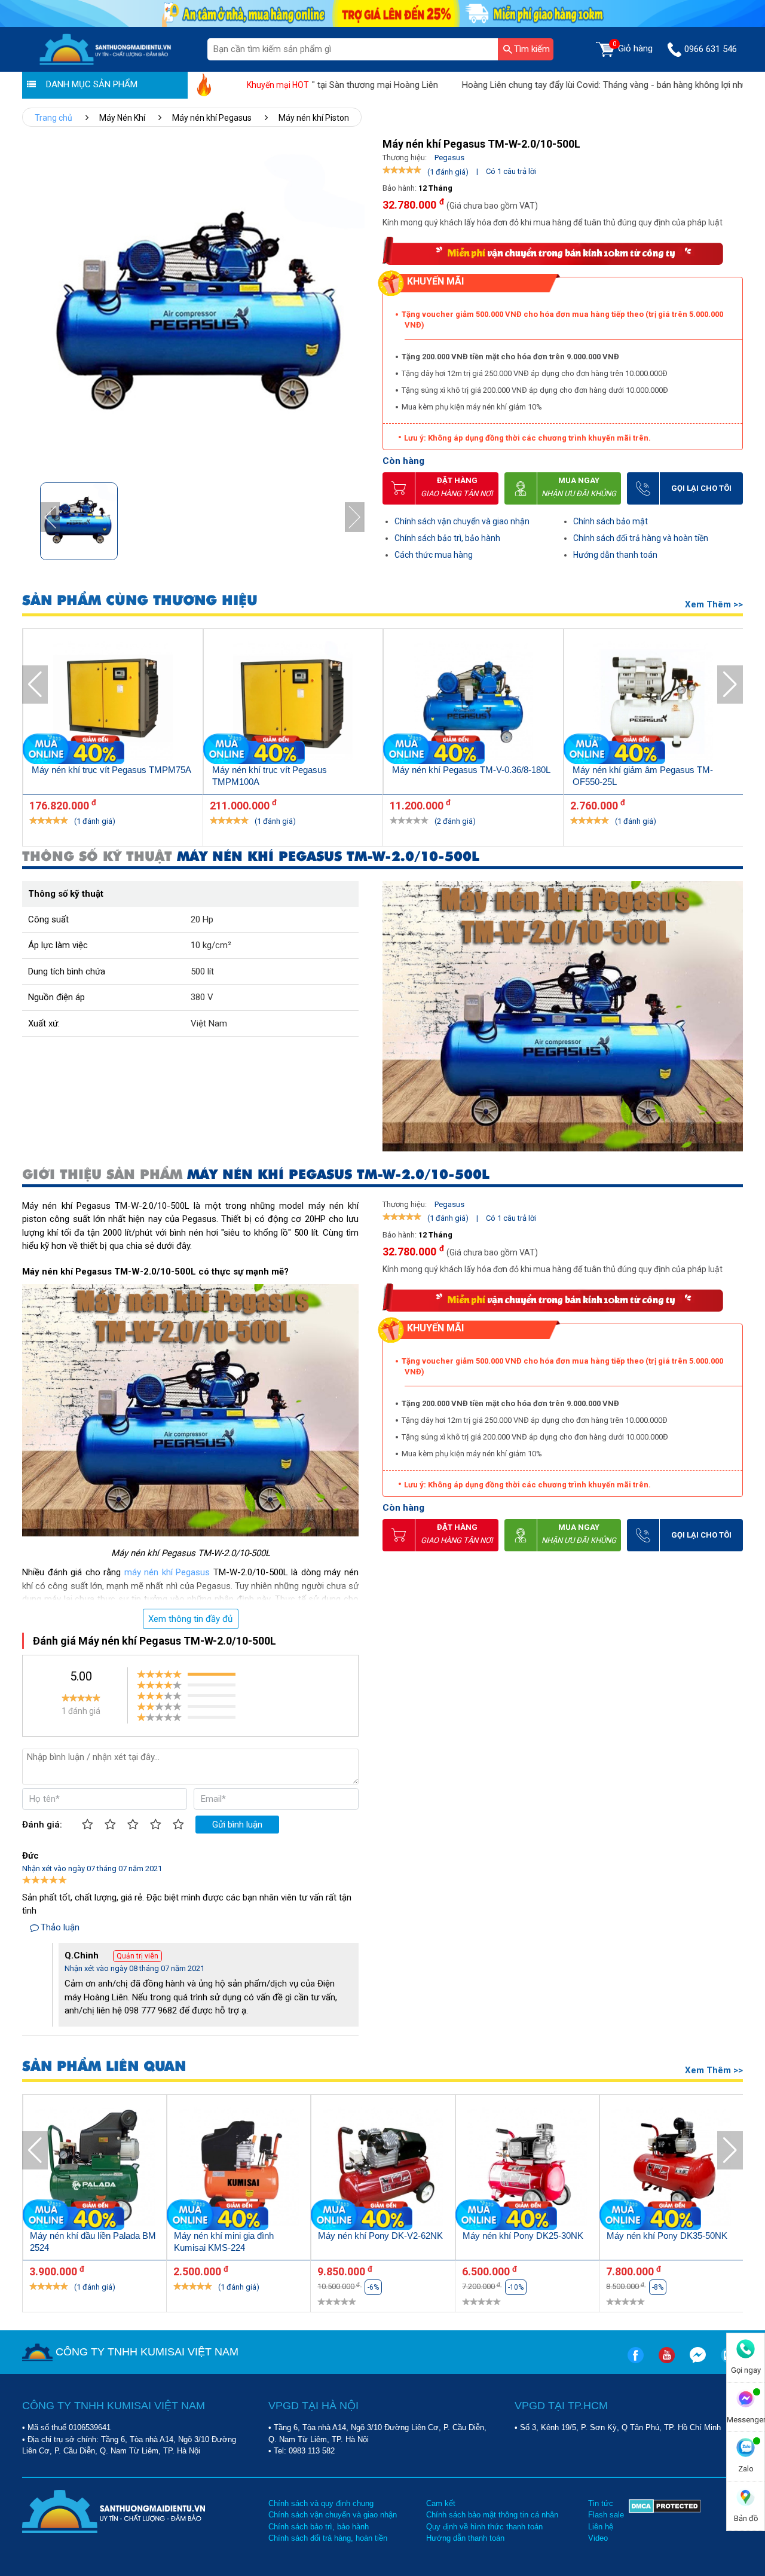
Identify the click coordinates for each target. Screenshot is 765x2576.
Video (598, 2538)
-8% (658, 2287)
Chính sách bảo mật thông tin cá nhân (492, 2515)
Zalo (746, 2469)
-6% (373, 2287)
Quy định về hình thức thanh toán (484, 2527)
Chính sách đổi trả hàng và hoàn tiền (641, 538)
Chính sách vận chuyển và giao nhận (462, 521)
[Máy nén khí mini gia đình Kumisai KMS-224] (239, 2169)
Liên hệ (601, 2527)
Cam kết (441, 2503)
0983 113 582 (312, 2451)
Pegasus (449, 158)
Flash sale (606, 2515)
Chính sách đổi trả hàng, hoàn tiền (328, 2538)
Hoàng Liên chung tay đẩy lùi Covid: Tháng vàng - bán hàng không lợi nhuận (547, 85)
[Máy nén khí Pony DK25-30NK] (527, 2169)
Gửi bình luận (237, 1825)
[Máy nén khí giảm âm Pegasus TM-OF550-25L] (654, 703)
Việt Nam (209, 1023)
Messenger (746, 2420)
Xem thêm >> (714, 604)
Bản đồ (746, 2518)
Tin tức (601, 2503)
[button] (355, 517)
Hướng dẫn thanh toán (615, 555)
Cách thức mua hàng (434, 555)
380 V (202, 997)
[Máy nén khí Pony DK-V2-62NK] (383, 2169)
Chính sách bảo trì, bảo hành (447, 538)
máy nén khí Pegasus (167, 1572)
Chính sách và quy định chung (321, 2503)
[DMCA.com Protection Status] (665, 2521)
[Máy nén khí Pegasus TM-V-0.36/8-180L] (473, 703)
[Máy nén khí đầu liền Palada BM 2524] (95, 2169)
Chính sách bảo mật (611, 521)
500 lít (202, 971)
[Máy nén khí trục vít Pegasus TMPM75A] (113, 703)
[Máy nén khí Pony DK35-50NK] (671, 2169)
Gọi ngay (746, 2370)
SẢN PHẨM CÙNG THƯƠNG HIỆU (140, 601)
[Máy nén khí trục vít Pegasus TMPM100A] (293, 703)
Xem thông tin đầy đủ (190, 1619)
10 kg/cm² (211, 945)
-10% (516, 2287)
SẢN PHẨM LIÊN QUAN (104, 2066)
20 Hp (202, 919)
